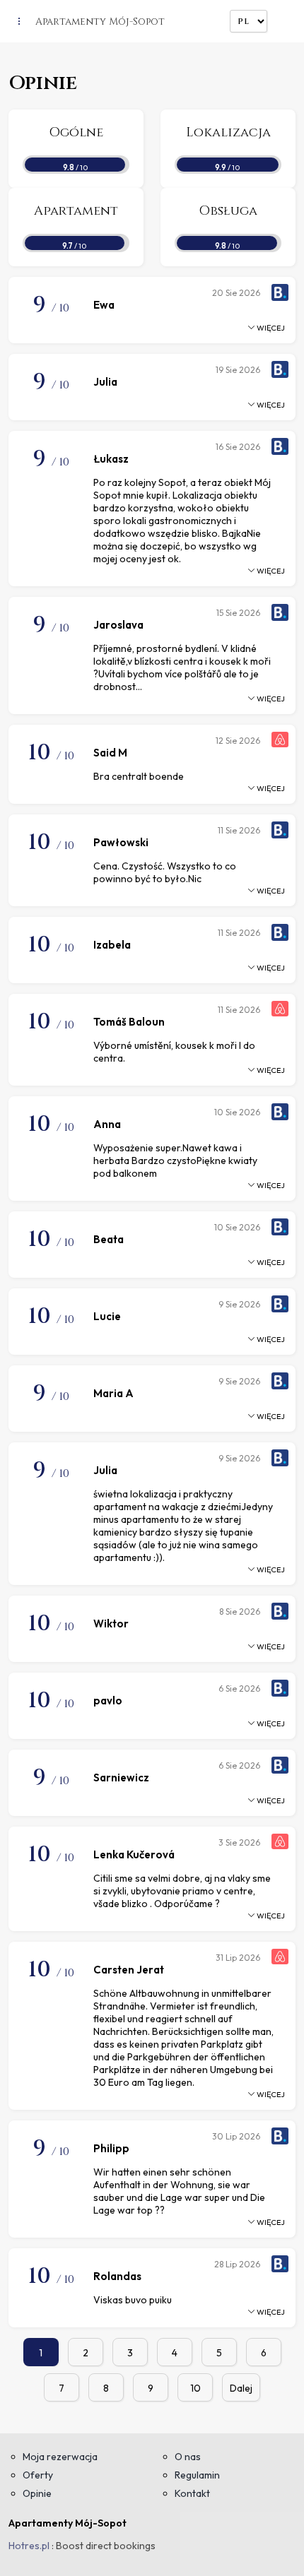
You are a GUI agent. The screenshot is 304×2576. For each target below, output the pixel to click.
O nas (188, 2457)
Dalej (241, 2388)
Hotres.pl (29, 2546)
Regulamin (197, 2475)
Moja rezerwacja (60, 2457)
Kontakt (192, 2493)
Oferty (38, 2475)
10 (195, 2388)
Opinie (37, 2493)
